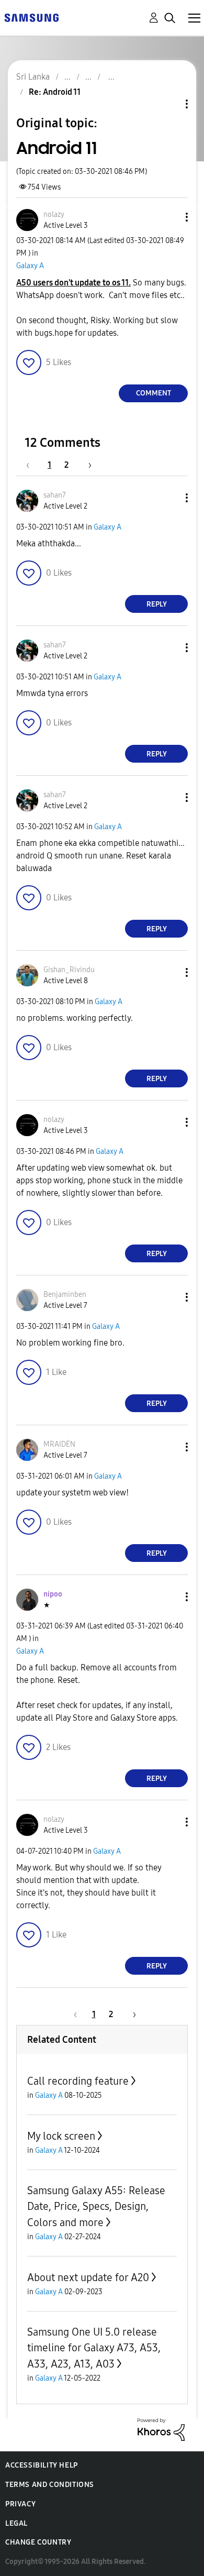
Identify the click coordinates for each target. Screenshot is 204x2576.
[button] (169, 217)
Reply (157, 604)
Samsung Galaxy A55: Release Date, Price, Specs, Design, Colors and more (96, 2206)
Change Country (38, 2542)
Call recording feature (78, 2081)
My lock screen (61, 2136)
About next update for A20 (88, 2277)
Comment (154, 393)
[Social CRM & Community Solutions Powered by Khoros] (161, 2429)
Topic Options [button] (169, 104)
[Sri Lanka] (31, 17)
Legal (16, 2523)
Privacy (20, 2504)
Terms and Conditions (50, 2485)
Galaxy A (30, 266)
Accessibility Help (42, 2465)
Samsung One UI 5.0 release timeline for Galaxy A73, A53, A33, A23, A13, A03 (94, 2348)
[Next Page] (86, 465)
